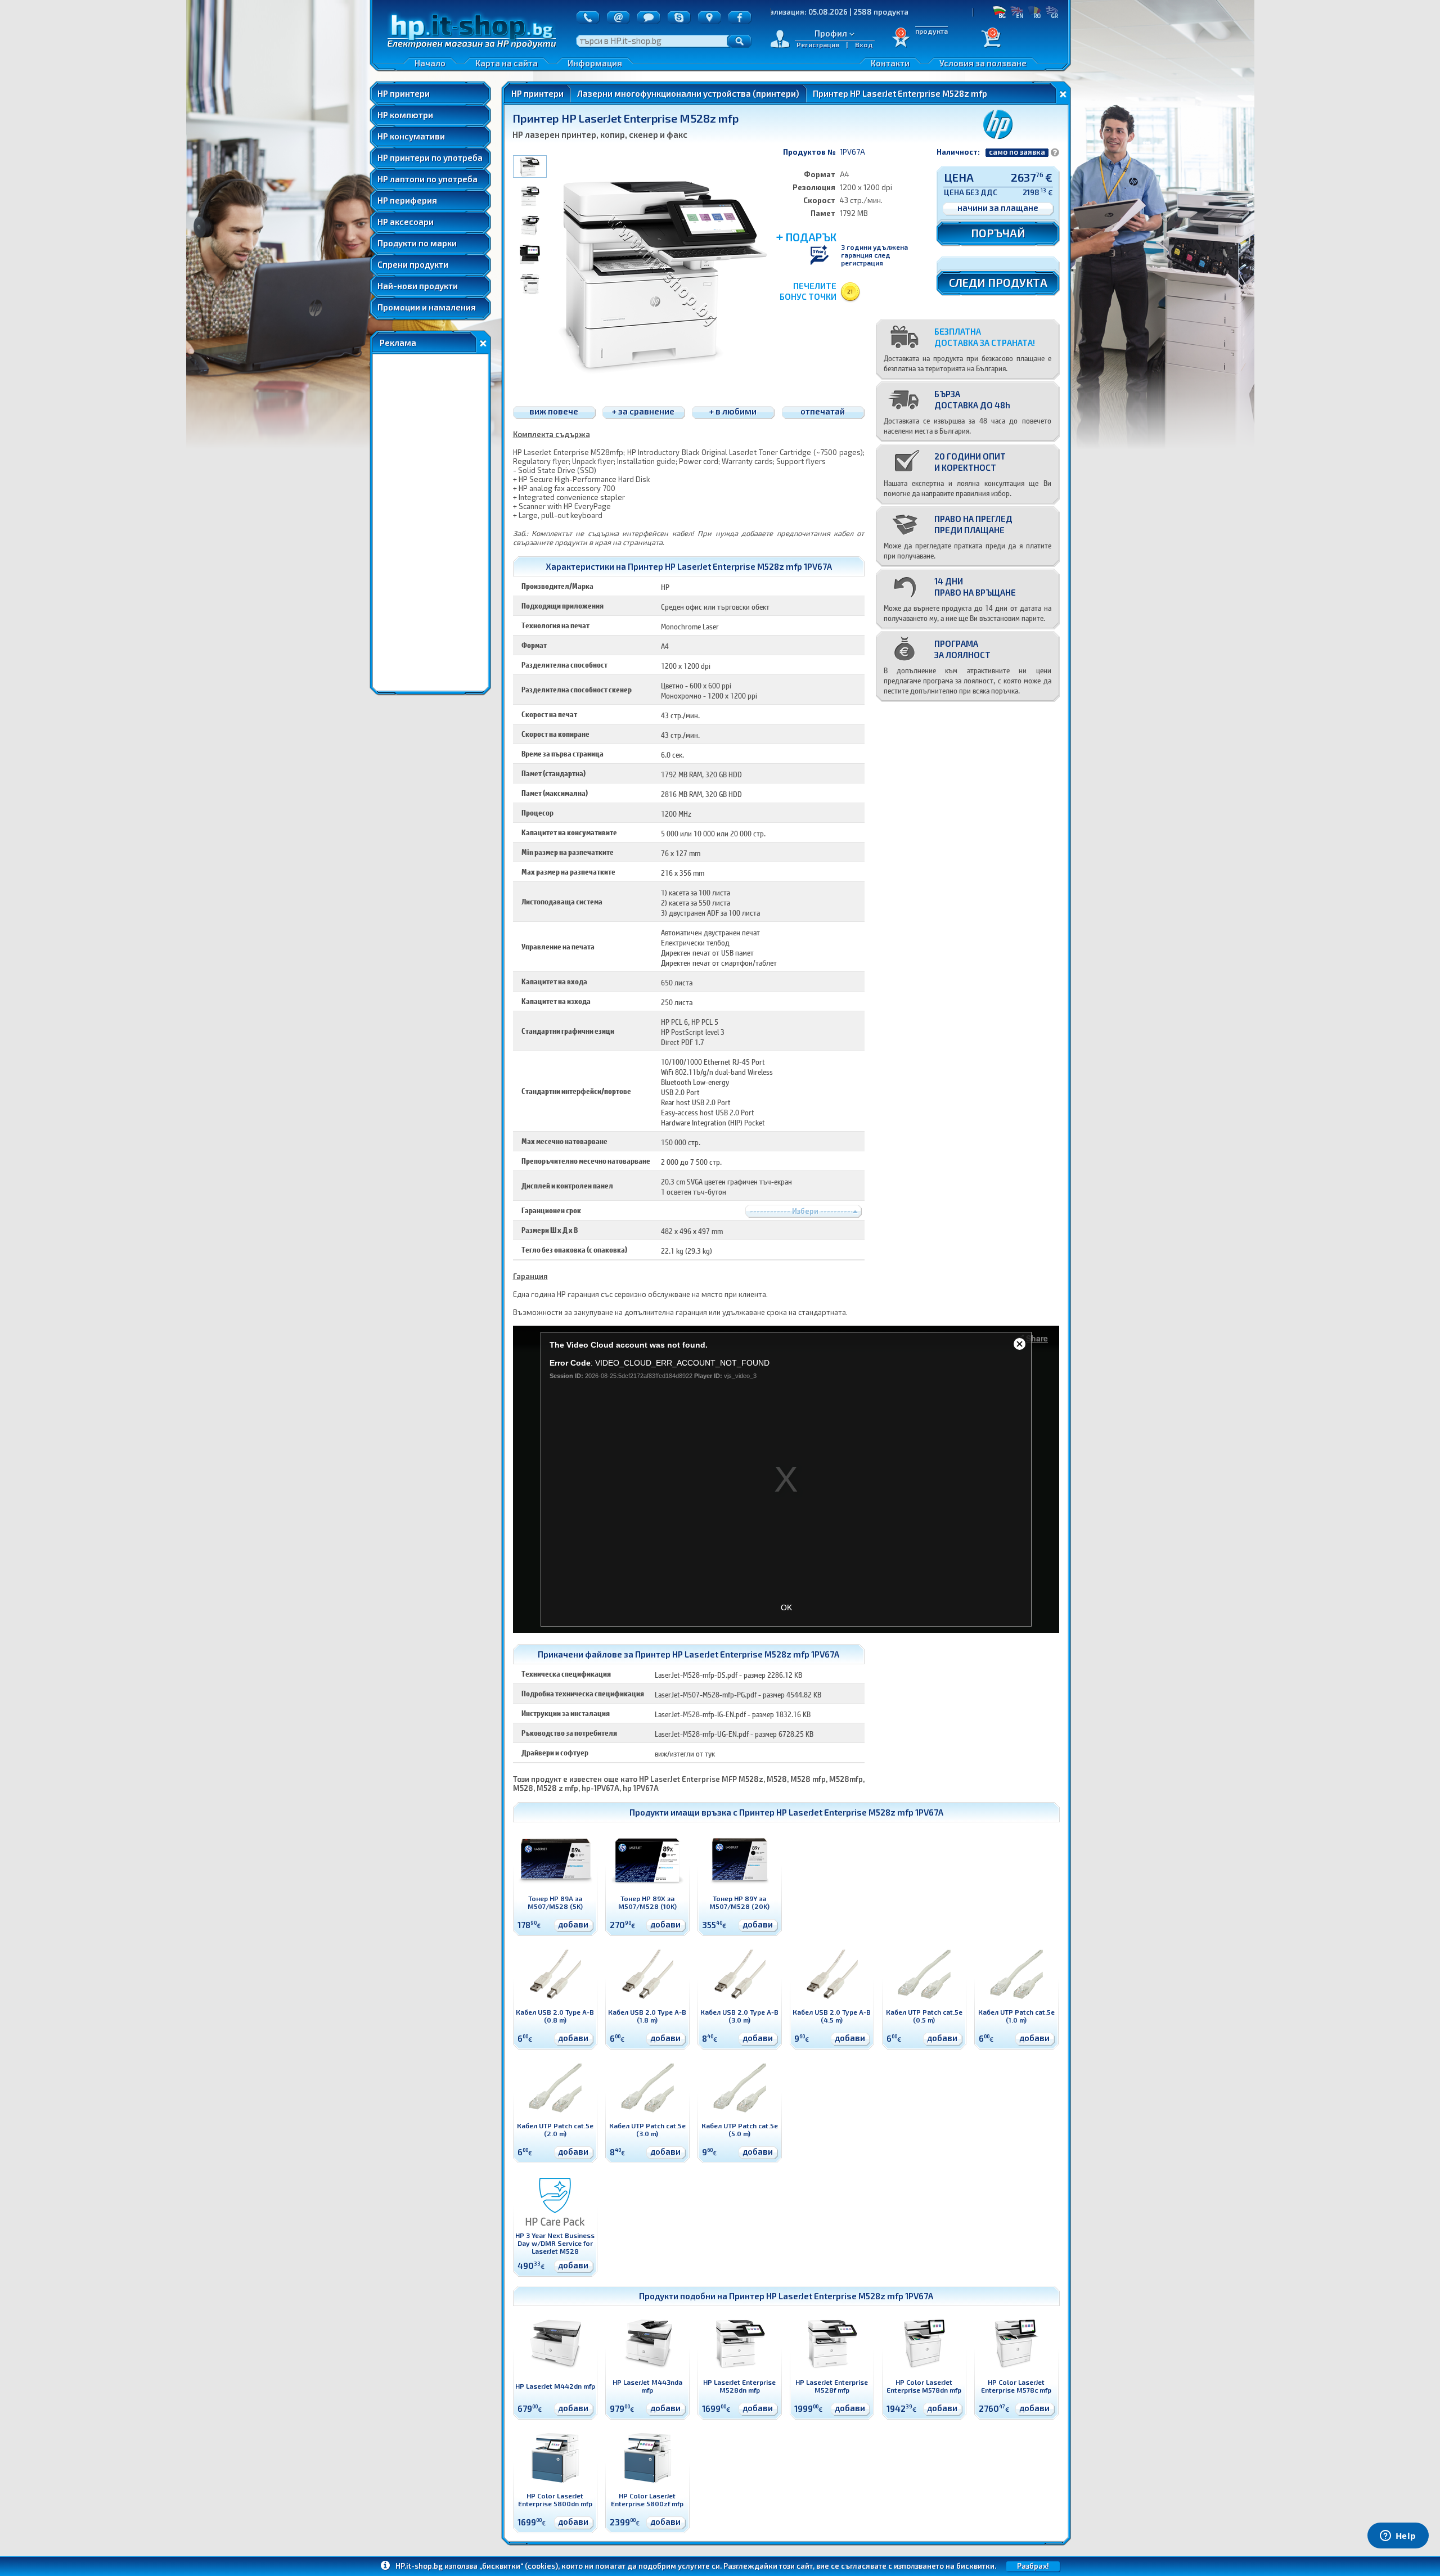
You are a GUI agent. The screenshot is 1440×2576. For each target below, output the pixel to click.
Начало (430, 63)
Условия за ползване (983, 63)
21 (850, 291)
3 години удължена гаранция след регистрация (874, 255)
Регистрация (818, 44)
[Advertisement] (430, 523)
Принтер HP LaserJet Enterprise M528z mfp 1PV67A (841, 1812)
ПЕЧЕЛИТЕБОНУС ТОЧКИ (808, 291)
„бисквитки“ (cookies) (519, 2566)
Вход (864, 44)
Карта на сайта (507, 63)
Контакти (890, 63)
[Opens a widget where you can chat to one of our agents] (1398, 2537)
